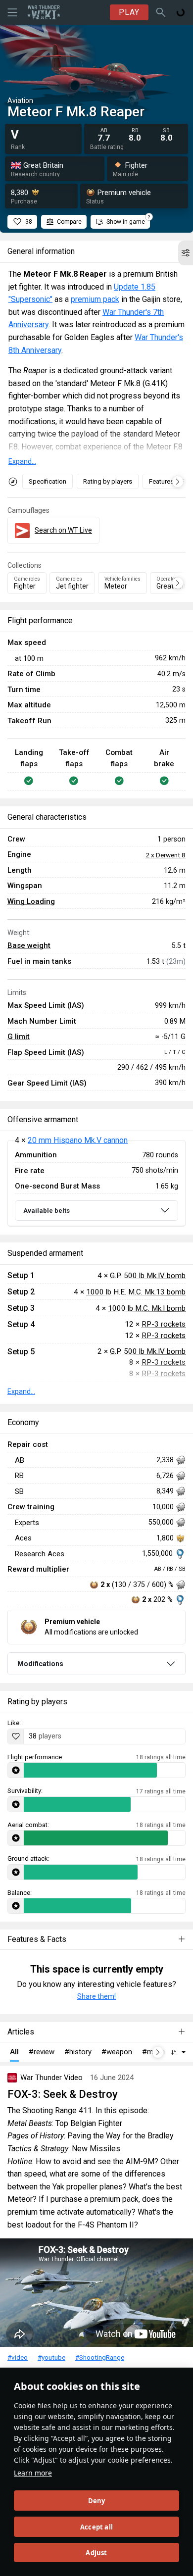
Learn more (33, 2473)
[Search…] (161, 12)
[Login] (181, 12)
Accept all (96, 2527)
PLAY (129, 12)
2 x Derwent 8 (166, 855)
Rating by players (108, 481)
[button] (186, 253)
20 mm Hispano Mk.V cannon (78, 1140)
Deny (97, 2501)
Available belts (47, 1211)
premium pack (95, 299)
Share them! (96, 1996)
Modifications (40, 1664)
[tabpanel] (96, 1183)
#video (18, 2357)
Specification (48, 481)
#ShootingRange (100, 2357)
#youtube (51, 2357)
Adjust (96, 2553)
